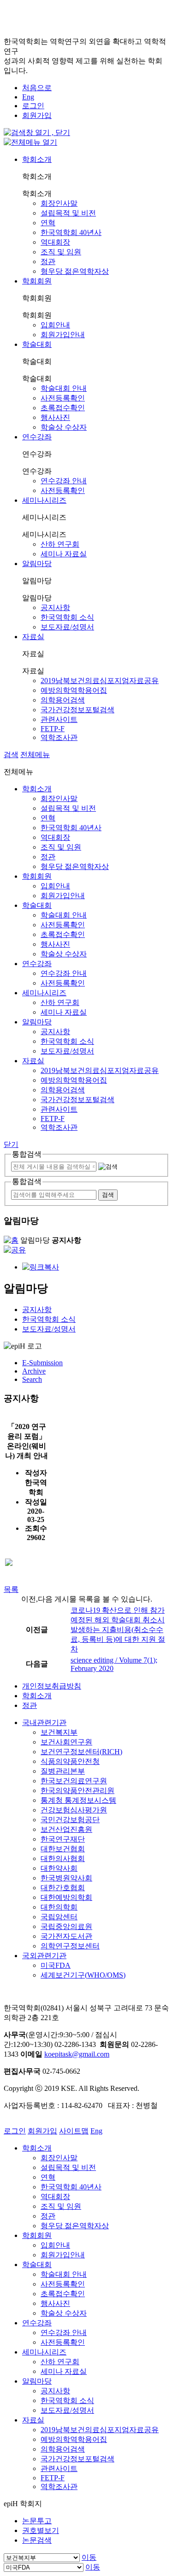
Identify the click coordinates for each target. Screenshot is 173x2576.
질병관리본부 (63, 1771)
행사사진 (55, 417)
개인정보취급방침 (52, 1686)
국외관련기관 (44, 1956)
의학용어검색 (63, 700)
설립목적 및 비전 (68, 213)
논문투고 (37, 2521)
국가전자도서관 (66, 1936)
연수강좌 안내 (64, 481)
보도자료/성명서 (67, 627)
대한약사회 (59, 1868)
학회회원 (37, 281)
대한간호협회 (63, 1888)
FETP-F (53, 729)
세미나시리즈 (44, 500)
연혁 (48, 223)
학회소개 (37, 159)
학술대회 (37, 344)
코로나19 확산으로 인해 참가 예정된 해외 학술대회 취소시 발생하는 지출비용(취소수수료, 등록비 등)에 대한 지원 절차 (118, 1630)
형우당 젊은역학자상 (75, 271)
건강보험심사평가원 (74, 1810)
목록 (11, 1589)
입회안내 (55, 325)
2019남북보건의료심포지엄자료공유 (100, 681)
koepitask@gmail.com (77, 2054)
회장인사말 (59, 203)
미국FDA (56, 1965)
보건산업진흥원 (66, 1829)
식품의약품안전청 (70, 1761)
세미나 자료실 (64, 554)
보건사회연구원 (66, 1742)
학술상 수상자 (64, 427)
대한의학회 (59, 1907)
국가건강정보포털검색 (78, 710)
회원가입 (37, 115)
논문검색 (37, 2540)
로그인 (33, 106)
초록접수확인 (63, 408)
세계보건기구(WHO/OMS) (83, 1975)
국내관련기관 (44, 1722)
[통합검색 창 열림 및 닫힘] (37, 132)
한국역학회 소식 (67, 617)
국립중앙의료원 (66, 1926)
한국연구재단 (63, 1839)
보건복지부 (59, 1732)
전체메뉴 (35, 755)
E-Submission (42, 1363)
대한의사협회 (63, 1858)
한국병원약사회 (66, 1878)
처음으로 (37, 88)
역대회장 (55, 242)
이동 (89, 2557)
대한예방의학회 (66, 1897)
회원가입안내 (63, 335)
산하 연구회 (60, 544)
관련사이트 (59, 719)
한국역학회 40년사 (71, 232)
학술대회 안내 (64, 388)
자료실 (33, 637)
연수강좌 (37, 437)
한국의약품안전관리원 (78, 1790)
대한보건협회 (63, 1849)
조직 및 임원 (61, 252)
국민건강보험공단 (70, 1820)
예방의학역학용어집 (74, 690)
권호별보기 (41, 2530)
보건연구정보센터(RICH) (81, 1752)
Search (32, 1379)
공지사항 (55, 607)
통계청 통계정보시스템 (78, 1800)
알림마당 (37, 564)
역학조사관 (59, 737)
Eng (28, 97)
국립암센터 (59, 1917)
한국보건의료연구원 (74, 1781)
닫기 (11, 1144)
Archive (34, 1371)
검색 (11, 755)
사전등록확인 (63, 398)
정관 (48, 262)
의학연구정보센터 (70, 1946)
